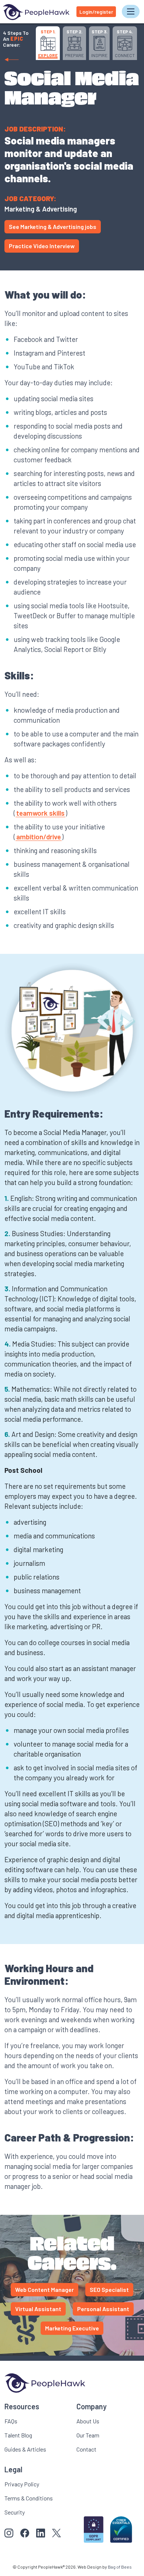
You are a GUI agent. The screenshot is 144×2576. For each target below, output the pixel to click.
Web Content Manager (44, 2289)
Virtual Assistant (38, 2309)
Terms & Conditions (29, 2498)
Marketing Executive (72, 2328)
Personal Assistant (103, 2309)
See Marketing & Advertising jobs (53, 227)
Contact (86, 2449)
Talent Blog (18, 2435)
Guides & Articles (25, 2449)
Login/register (96, 12)
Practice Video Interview (42, 246)
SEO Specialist (109, 2289)
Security (15, 2512)
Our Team (88, 2435)
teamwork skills (40, 813)
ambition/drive (39, 837)
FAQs (11, 2421)
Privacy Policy (22, 2484)
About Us (88, 2421)
